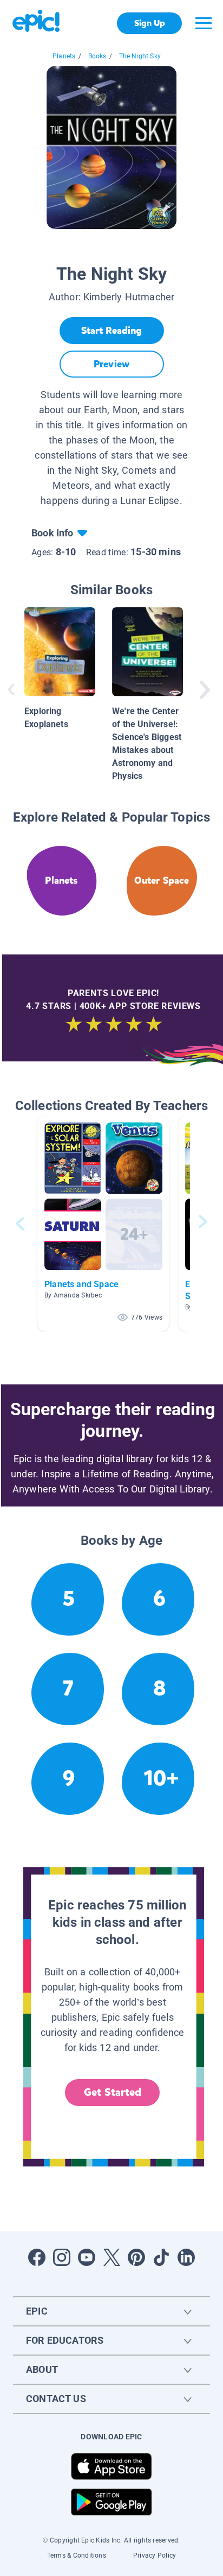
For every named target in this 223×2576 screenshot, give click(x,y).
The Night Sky (140, 56)
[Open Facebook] (37, 2257)
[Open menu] (204, 23)
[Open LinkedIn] (186, 2257)
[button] (103, 1224)
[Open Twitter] (111, 2257)
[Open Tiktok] (161, 2257)
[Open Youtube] (87, 2257)
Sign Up (150, 23)
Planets (64, 56)
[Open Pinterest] (136, 2257)
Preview (111, 364)
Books (97, 56)
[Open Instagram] (62, 2257)
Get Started (113, 2092)
